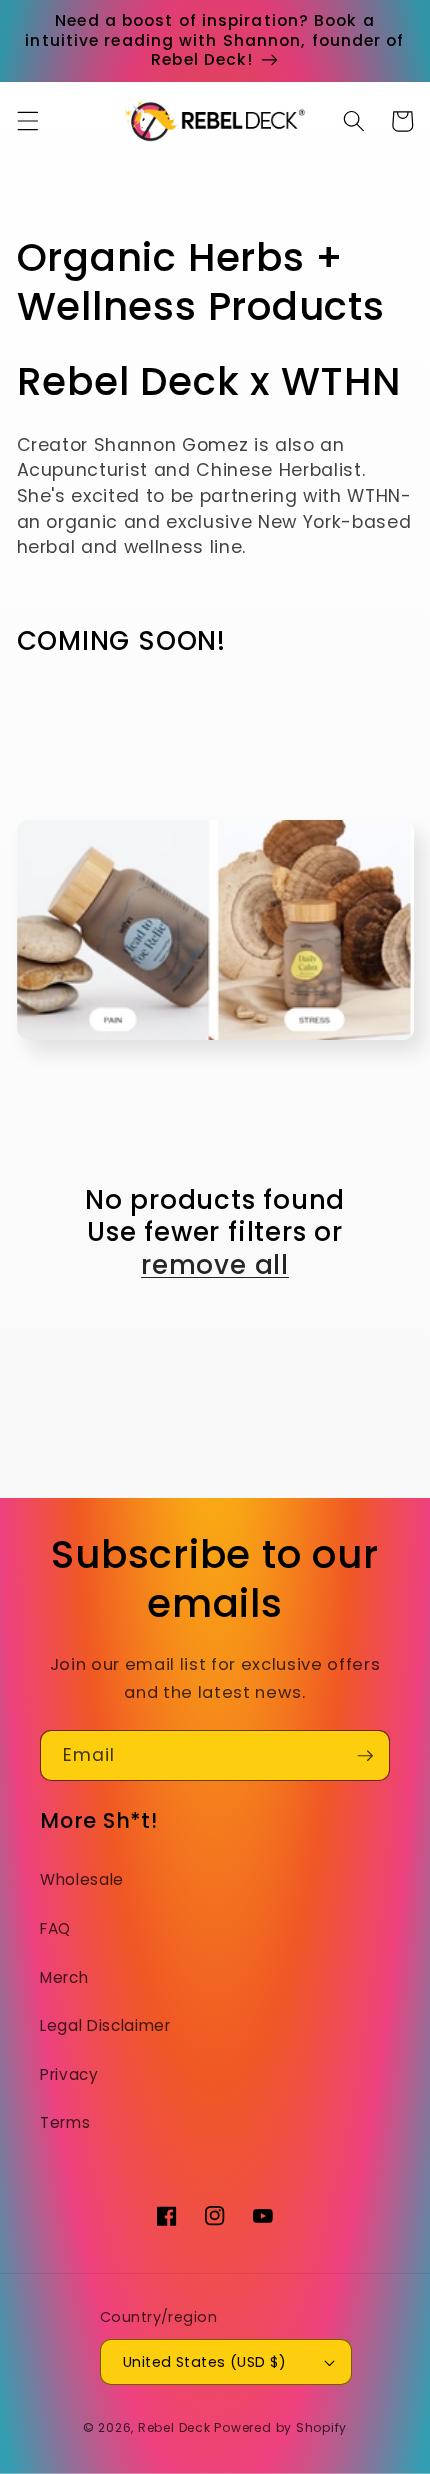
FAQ (55, 1928)
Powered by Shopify (280, 2427)
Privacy (69, 2074)
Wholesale (82, 1879)
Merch (64, 1977)
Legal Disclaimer (105, 2025)
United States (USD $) (204, 2362)
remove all (215, 1265)
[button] (27, 121)
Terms (65, 2122)
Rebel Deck (174, 2427)
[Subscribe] (365, 1756)
